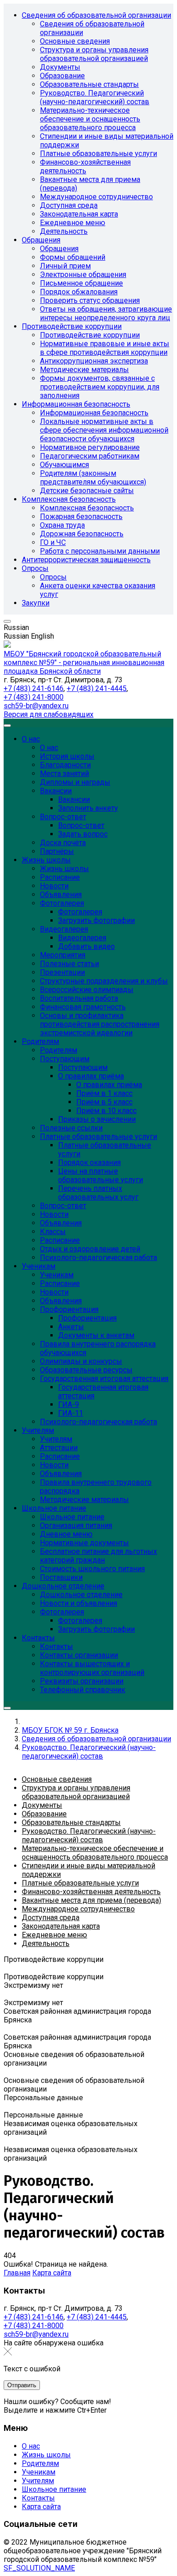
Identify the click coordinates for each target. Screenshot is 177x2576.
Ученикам (39, 2472)
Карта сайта (52, 2273)
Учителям (38, 2481)
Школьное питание (54, 2489)
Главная (17, 2273)
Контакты (38, 2498)
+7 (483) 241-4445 (97, 688)
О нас (31, 2446)
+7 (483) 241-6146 (34, 688)
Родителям (40, 2463)
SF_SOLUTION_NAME (39, 2568)
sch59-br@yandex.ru (36, 706)
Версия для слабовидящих (49, 714)
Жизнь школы (46, 2455)
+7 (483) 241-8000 (34, 697)
